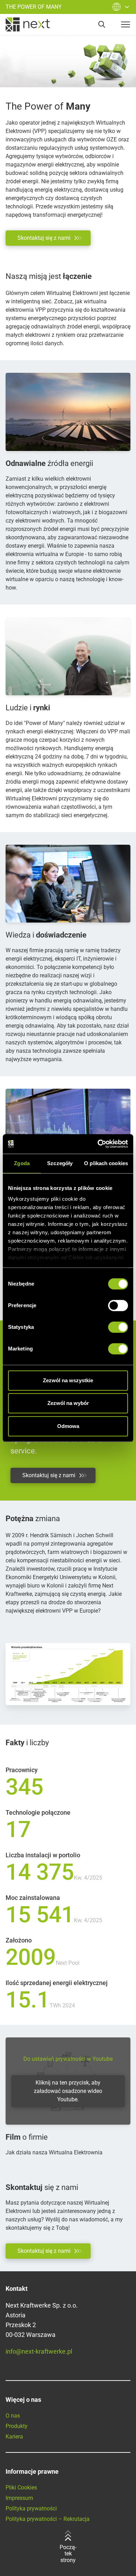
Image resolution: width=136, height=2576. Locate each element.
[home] (28, 24)
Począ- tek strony (68, 2554)
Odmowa (68, 1426)
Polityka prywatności (31, 2508)
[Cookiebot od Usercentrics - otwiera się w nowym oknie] (98, 1144)
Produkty (17, 2426)
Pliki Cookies (21, 2488)
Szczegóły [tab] (60, 1163)
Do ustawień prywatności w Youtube (68, 2059)
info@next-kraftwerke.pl (39, 2351)
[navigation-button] (126, 24)
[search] (102, 24)
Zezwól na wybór (68, 1403)
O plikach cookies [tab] (106, 1163)
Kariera (14, 2437)
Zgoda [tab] (22, 1163)
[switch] (118, 1305)
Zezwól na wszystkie (68, 1380)
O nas (13, 2416)
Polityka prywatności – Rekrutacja (48, 2519)
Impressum (19, 2498)
